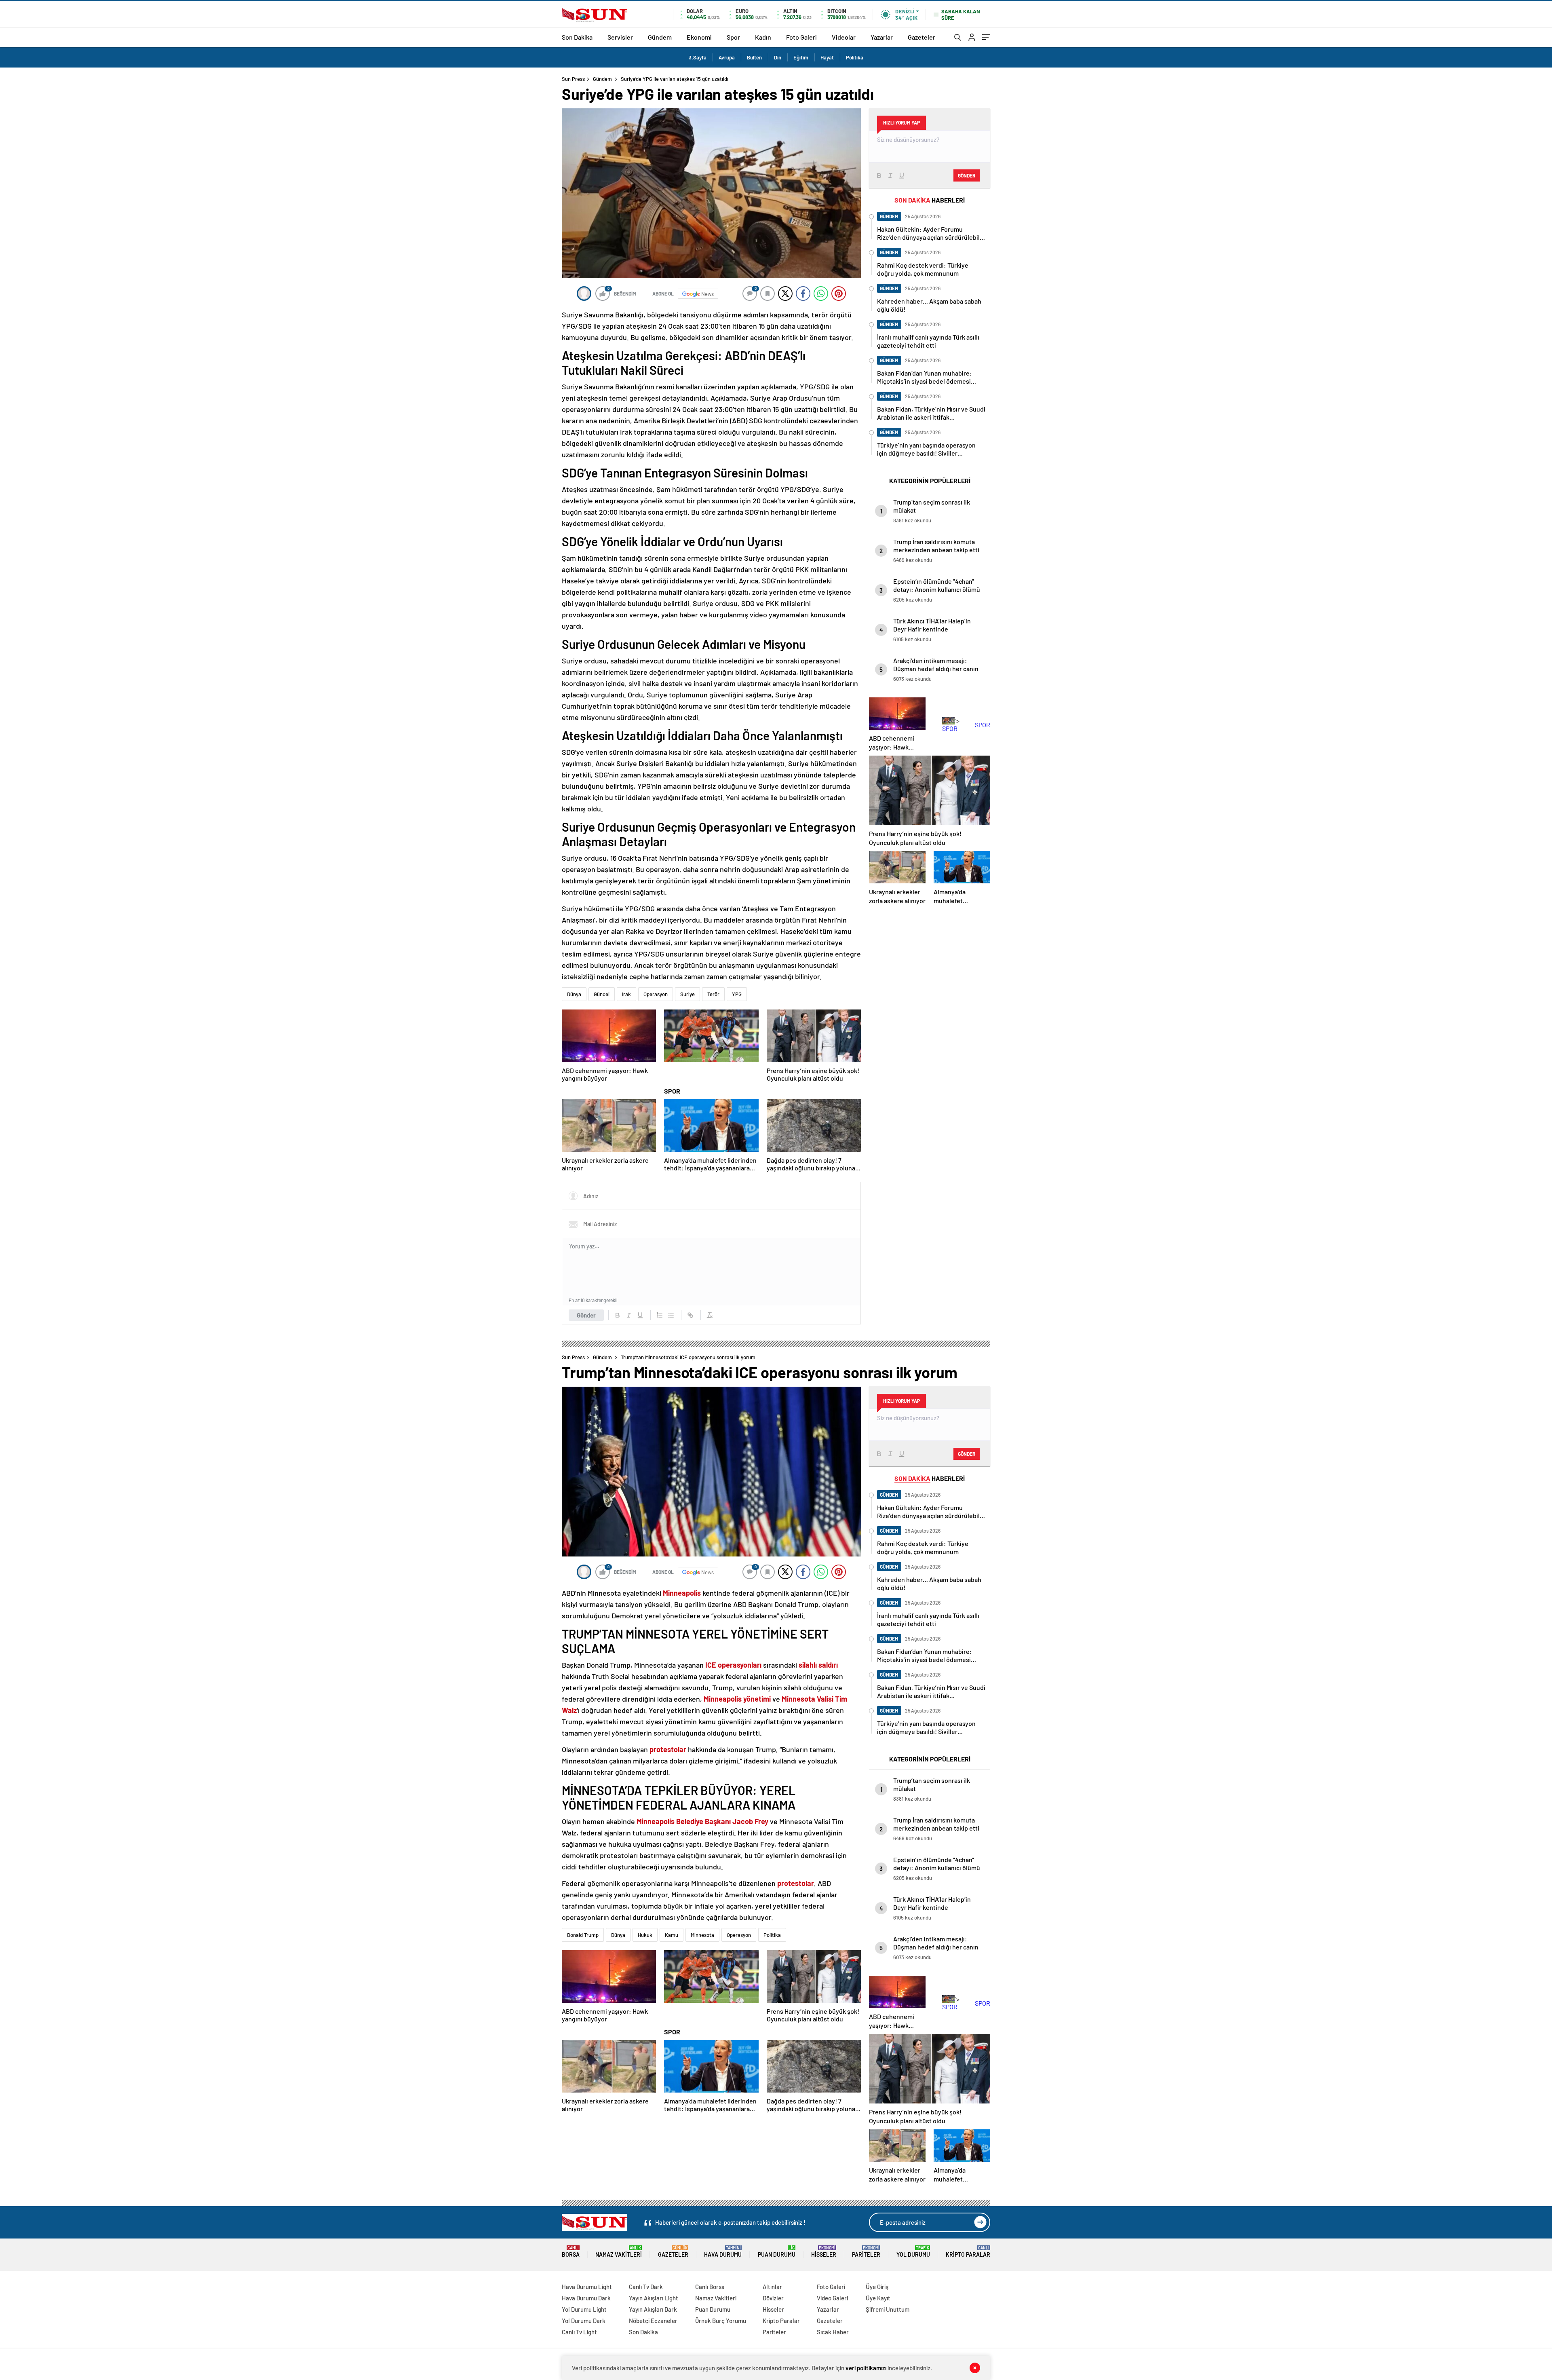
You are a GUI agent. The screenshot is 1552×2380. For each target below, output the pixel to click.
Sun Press (573, 79)
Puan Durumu (777, 2252)
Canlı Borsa (710, 2287)
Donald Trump (583, 1935)
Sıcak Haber (833, 2332)
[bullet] (671, 1315)
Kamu (672, 1935)
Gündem (660, 37)
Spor (733, 37)
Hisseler (824, 2252)
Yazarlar (882, 37)
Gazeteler (921, 37)
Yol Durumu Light (584, 2309)
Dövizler (773, 2298)
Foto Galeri (801, 37)
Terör (713, 994)
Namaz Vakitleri (619, 2252)
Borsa (571, 2252)
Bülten (754, 57)
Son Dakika (577, 37)
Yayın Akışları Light (654, 2298)
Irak (626, 994)
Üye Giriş (877, 2287)
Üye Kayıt (878, 2298)
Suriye (687, 994)
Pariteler (866, 2252)
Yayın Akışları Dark (653, 2309)
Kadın (763, 37)
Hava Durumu (723, 2252)
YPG (737, 994)
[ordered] (660, 1315)
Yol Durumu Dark (584, 2321)
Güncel (602, 994)
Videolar (844, 37)
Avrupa (727, 57)
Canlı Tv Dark (646, 2287)
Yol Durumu (913, 2252)
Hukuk (645, 1935)
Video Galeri (832, 2298)
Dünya (574, 994)
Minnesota (702, 1935)
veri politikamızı (866, 2368)
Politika (855, 57)
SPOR (672, 1091)
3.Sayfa (698, 57)
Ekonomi (699, 37)
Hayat (827, 57)
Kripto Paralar (968, 2252)
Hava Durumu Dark (586, 2298)
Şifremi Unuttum (888, 2309)
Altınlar (772, 2287)
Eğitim (801, 57)
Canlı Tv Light (579, 2332)
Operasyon (656, 994)
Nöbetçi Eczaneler (653, 2321)
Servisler (620, 37)
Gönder (586, 1315)
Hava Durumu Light (587, 2287)
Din (778, 57)
